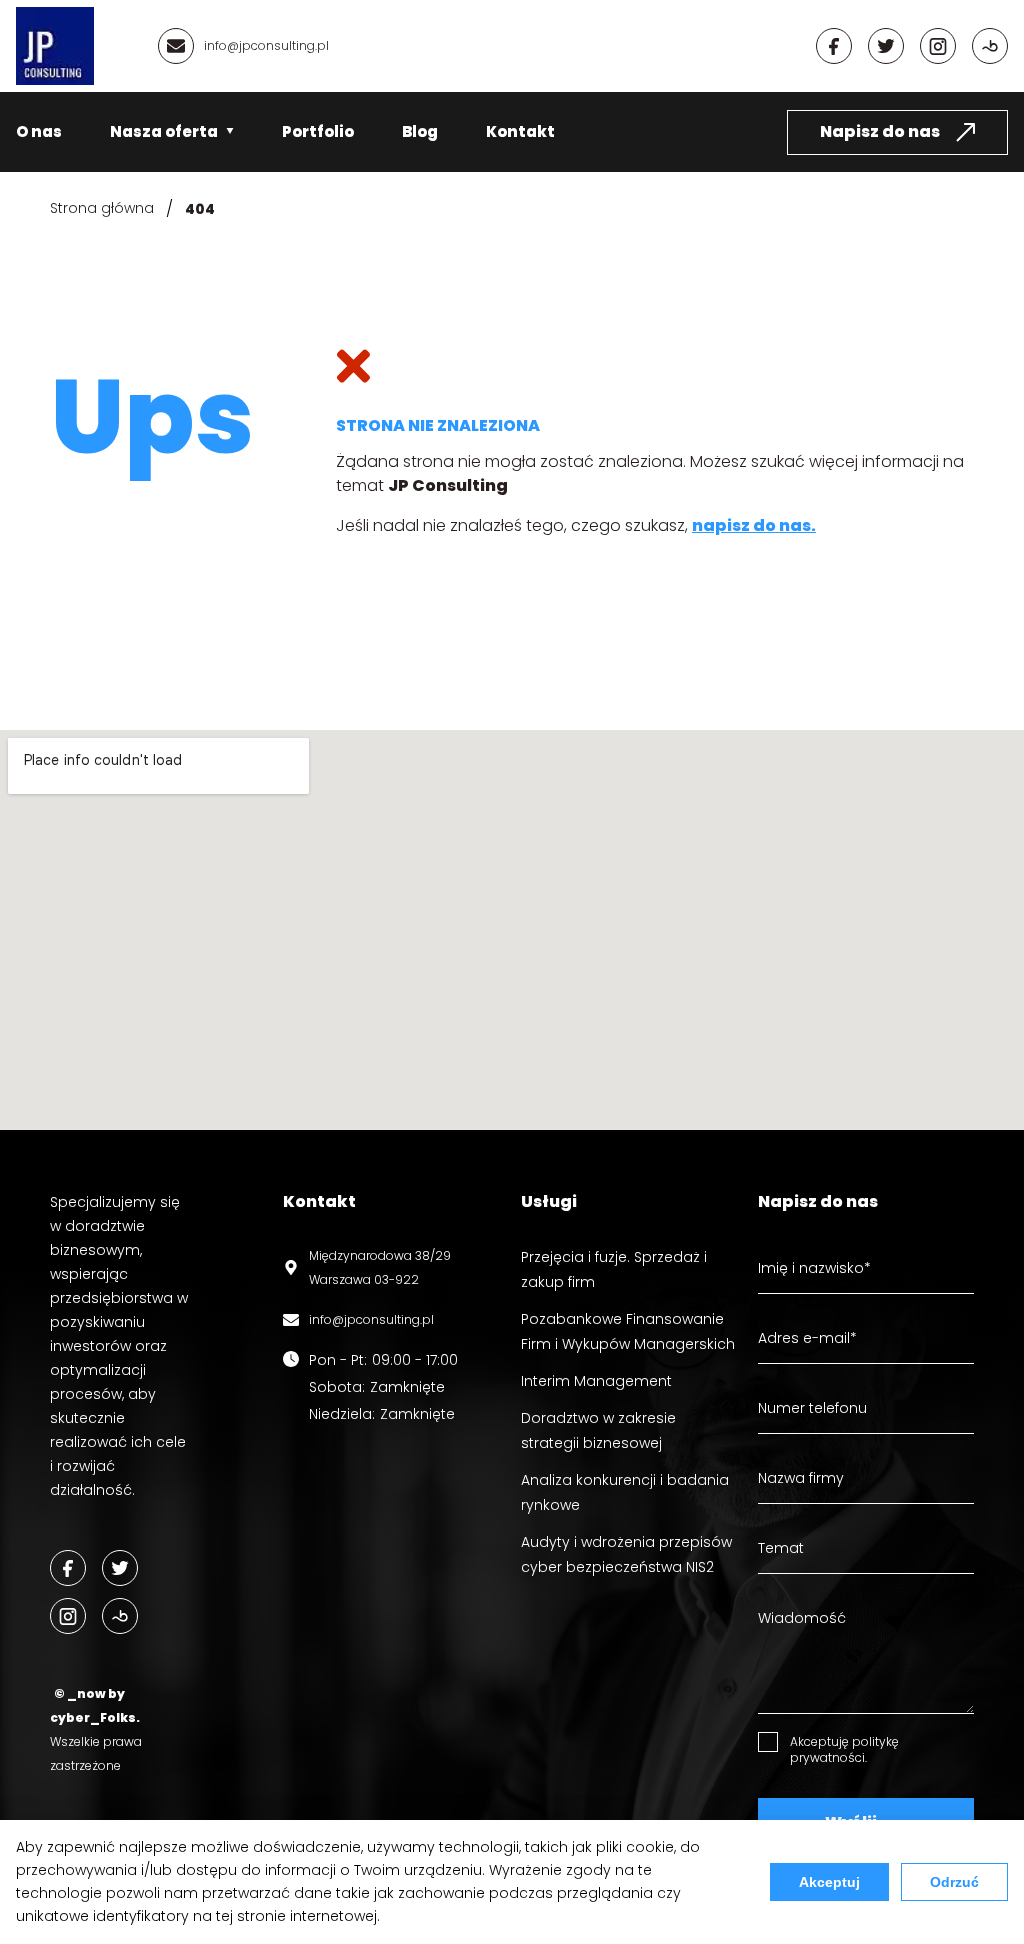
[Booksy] (990, 46)
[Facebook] (834, 46)
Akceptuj (829, 1882)
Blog (420, 131)
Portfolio (318, 131)
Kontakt (520, 131)
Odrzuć (954, 1882)
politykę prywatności (844, 1749)
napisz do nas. (754, 525)
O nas (39, 131)
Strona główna (102, 208)
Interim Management (596, 1381)
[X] (886, 46)
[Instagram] (938, 46)
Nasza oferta (164, 131)
